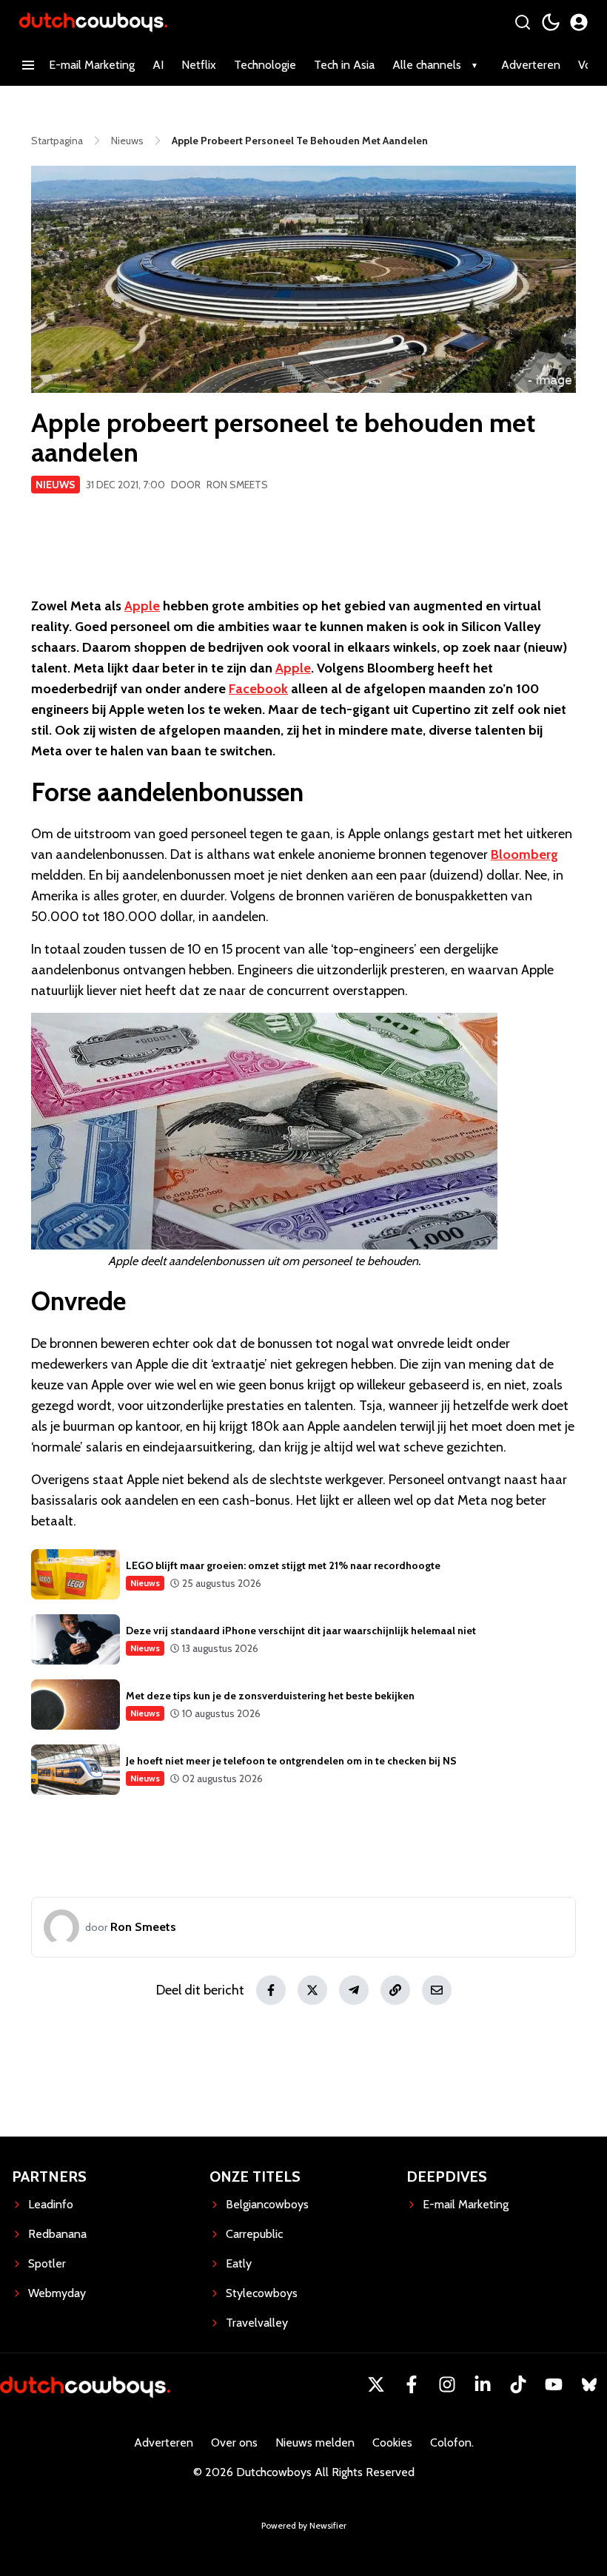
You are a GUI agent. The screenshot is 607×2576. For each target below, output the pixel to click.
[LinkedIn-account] (483, 2384)
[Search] (523, 22)
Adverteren (531, 65)
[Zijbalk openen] (28, 65)
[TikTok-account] (518, 2384)
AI (158, 65)
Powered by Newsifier (304, 2525)
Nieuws (56, 485)
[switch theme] (551, 22)
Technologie (265, 65)
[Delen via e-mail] (437, 1990)
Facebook (258, 689)
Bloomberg (524, 854)
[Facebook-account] (412, 2384)
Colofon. (452, 2442)
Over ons (234, 2442)
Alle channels (427, 65)
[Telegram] (354, 1990)
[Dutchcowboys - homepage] (93, 22)
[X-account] (376, 2384)
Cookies (392, 2442)
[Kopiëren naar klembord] (395, 1990)
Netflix (199, 65)
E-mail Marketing (92, 65)
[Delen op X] (312, 1990)
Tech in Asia (344, 65)
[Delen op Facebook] (271, 1990)
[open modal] (579, 22)
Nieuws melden (315, 2442)
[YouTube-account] (554, 2384)
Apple (142, 606)
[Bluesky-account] (589, 2384)
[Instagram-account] (447, 2384)
